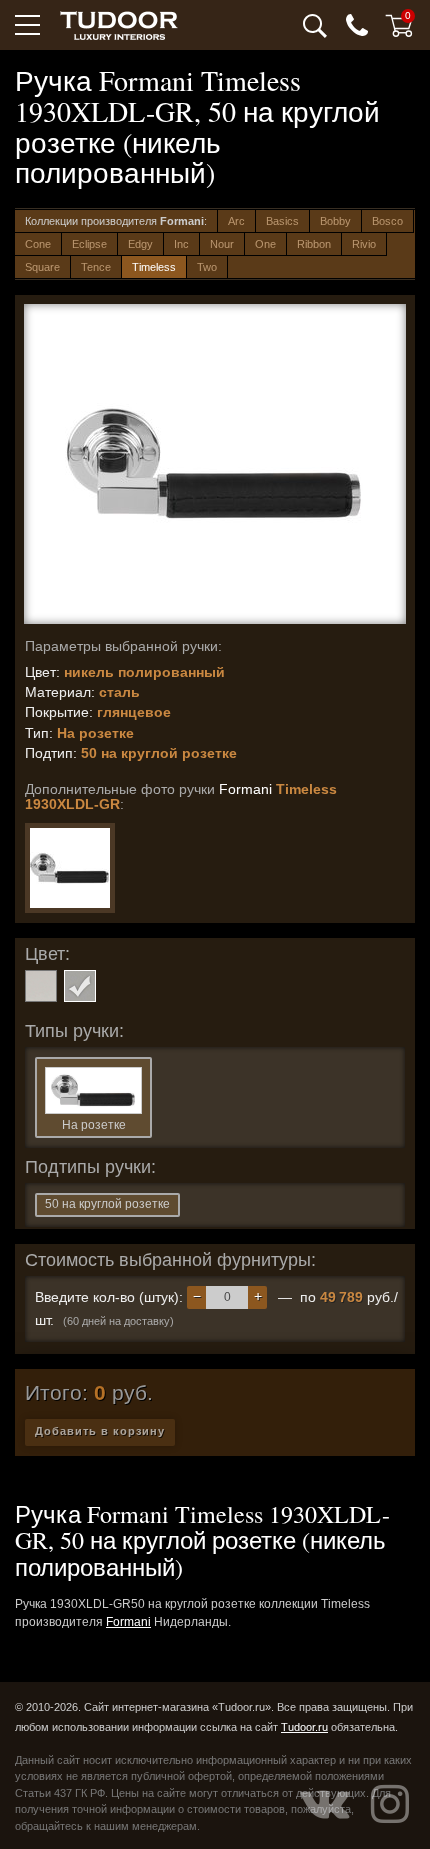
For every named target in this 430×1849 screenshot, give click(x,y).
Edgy (140, 244)
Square (42, 267)
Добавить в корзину (100, 1431)
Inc (181, 244)
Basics (282, 221)
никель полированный (80, 986)
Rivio (364, 244)
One (265, 244)
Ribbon (314, 244)
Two (207, 267)
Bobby (335, 221)
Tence (96, 267)
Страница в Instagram (390, 1804)
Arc (236, 221)
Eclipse (89, 244)
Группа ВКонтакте (325, 1804)
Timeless (154, 267)
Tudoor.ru (304, 1727)
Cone (38, 244)
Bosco (387, 221)
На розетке (94, 1125)
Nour (222, 244)
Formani (128, 1622)
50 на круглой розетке (107, 1204)
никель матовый (41, 986)
